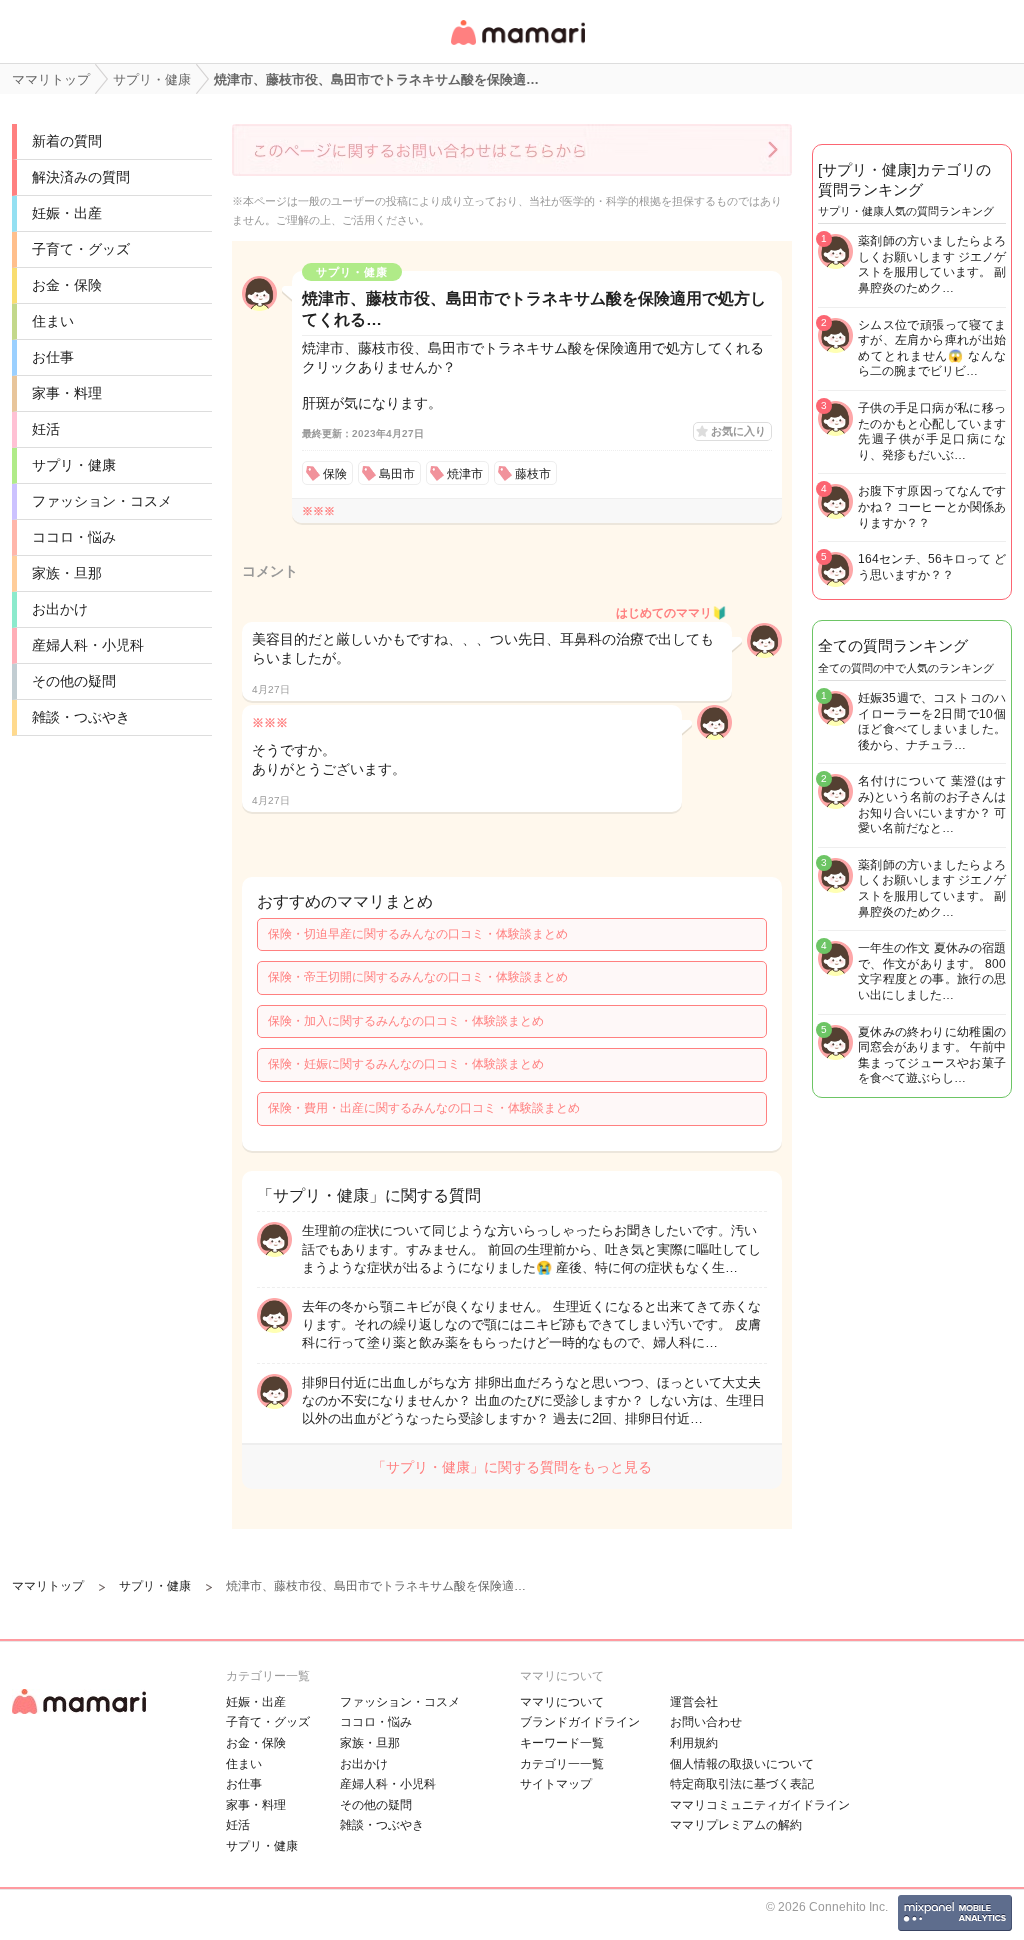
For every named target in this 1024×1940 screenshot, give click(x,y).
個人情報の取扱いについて (742, 1764)
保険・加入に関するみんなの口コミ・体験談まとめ (406, 1021)
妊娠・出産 (67, 213)
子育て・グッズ (81, 249)
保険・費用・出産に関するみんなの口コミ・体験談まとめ (424, 1108)
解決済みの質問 (81, 177)
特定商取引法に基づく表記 (742, 1784)
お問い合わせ (706, 1722)
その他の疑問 (74, 681)
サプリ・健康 (74, 465)
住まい (53, 321)
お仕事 (53, 357)
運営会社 (694, 1702)
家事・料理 (67, 393)
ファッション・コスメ (102, 501)
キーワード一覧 (562, 1743)
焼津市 (465, 474)
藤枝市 (533, 474)
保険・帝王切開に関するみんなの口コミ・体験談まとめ (418, 977)
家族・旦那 (67, 573)
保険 (335, 474)
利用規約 (694, 1743)
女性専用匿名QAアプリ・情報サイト (517, 46)
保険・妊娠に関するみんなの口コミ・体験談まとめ (406, 1064)
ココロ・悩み (74, 537)
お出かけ (60, 609)
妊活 (46, 429)
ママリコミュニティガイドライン (760, 1805)
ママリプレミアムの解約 (736, 1825)
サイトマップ (556, 1784)
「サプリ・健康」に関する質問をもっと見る (512, 1467)
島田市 (397, 474)
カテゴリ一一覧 (562, 1764)
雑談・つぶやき (81, 717)
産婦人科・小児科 (88, 645)
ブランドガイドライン (580, 1722)
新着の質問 (67, 141)
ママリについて (562, 1702)
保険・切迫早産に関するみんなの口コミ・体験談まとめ (418, 934)
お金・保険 (67, 285)
